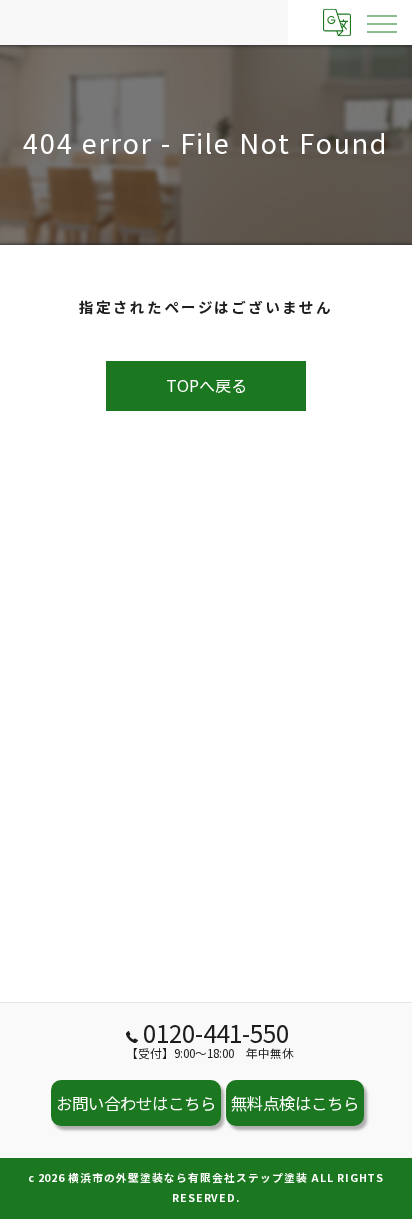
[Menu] (381, 22)
